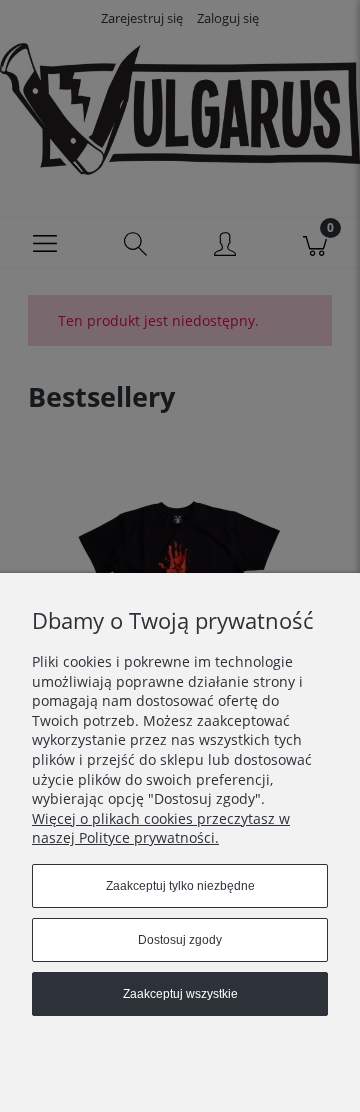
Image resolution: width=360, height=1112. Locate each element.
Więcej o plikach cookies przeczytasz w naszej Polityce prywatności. (161, 828)
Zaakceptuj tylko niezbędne (180, 886)
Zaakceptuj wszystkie (180, 994)
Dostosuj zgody (180, 940)
